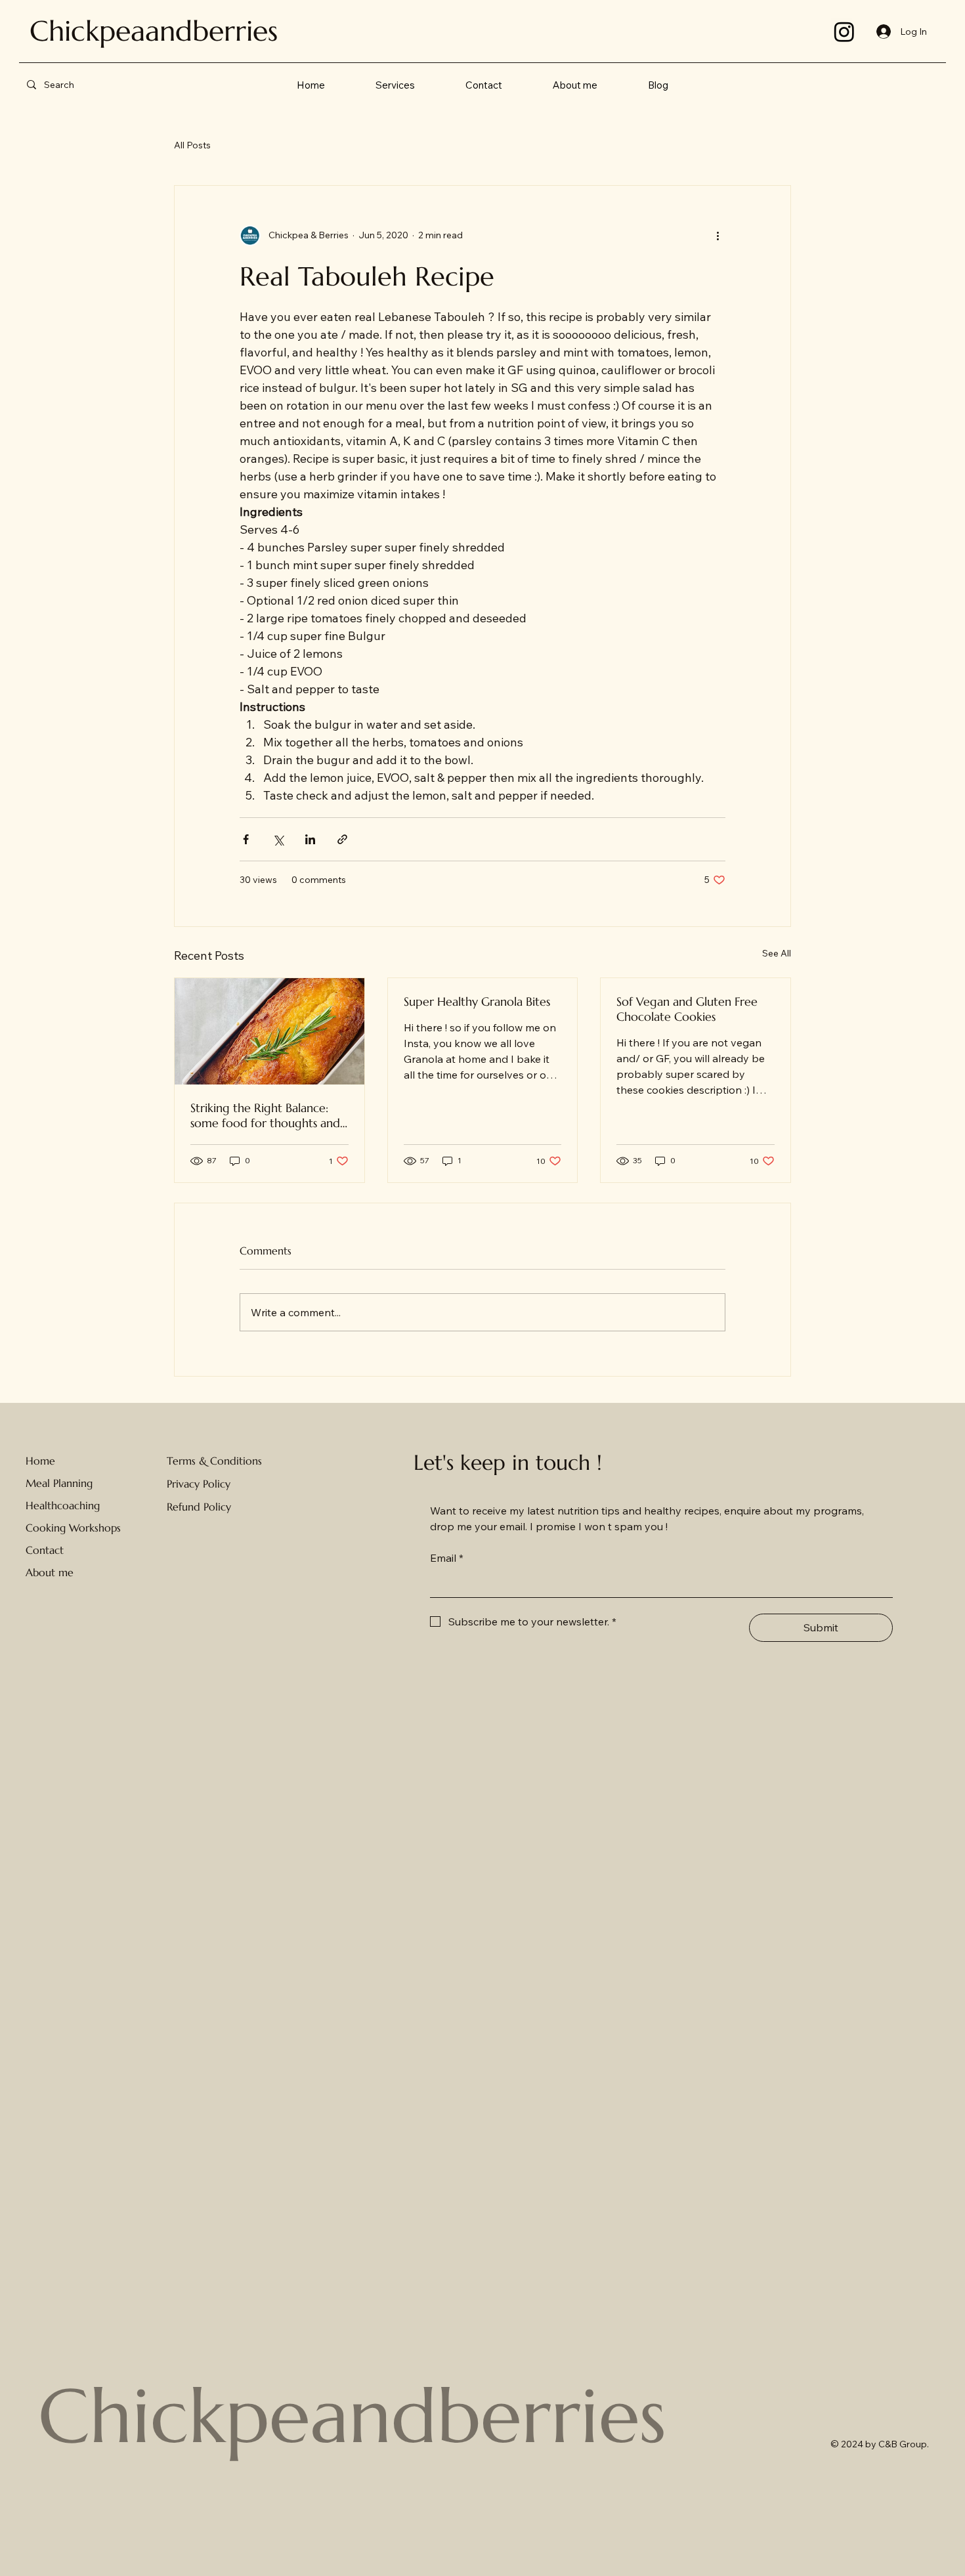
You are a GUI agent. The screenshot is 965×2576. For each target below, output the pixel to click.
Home (40, 1461)
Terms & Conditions (214, 1461)
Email (447, 1558)
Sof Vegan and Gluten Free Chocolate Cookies (687, 1009)
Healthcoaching (63, 1505)
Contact (45, 1550)
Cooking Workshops (73, 1528)
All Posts (192, 145)
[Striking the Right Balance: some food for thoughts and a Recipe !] (269, 1031)
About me (50, 1572)
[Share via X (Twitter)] (278, 839)
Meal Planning (59, 1483)
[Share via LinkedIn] (310, 839)
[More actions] (718, 236)
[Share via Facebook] (246, 839)
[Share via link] (342, 839)
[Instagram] (844, 32)
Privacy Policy (199, 1484)
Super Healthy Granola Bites (477, 1001)
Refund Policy (199, 1507)
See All (777, 953)
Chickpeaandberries (154, 31)
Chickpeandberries (352, 2416)
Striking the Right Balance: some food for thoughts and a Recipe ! (265, 1115)
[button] (396, 85)
